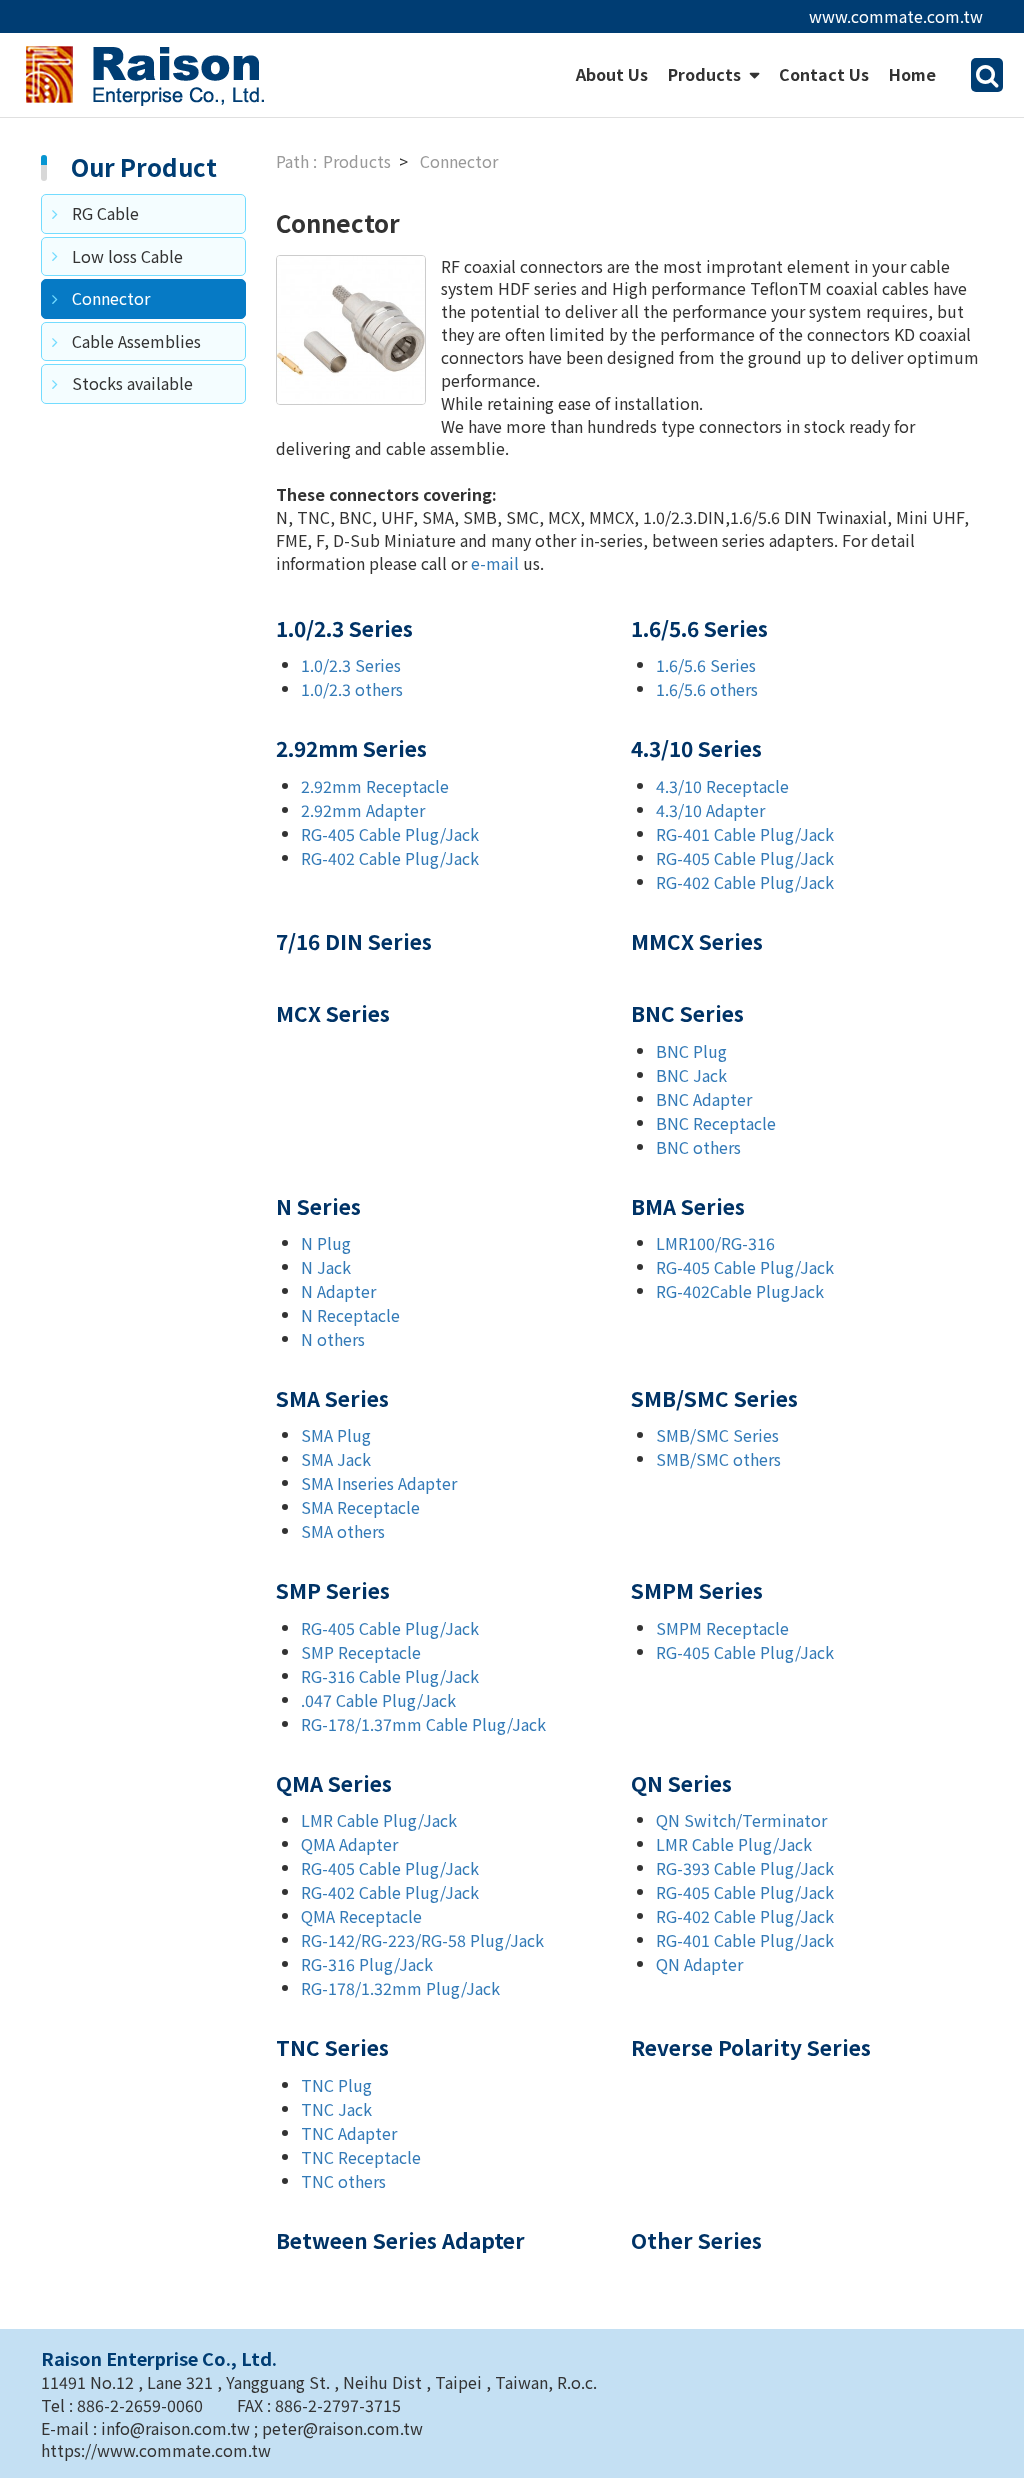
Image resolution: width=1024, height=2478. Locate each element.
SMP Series (333, 1590)
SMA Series (332, 1398)
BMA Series (688, 1206)
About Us (612, 74)
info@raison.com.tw (177, 2428)
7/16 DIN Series (354, 941)
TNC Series (332, 2047)
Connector (111, 298)
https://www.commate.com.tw (156, 2450)
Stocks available (132, 383)
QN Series (681, 1783)
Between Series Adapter (400, 2240)
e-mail (495, 563)
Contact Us (824, 74)
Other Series (696, 2240)
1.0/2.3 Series (344, 628)
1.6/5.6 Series (699, 628)
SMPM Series (697, 1590)
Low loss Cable (127, 256)
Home (912, 74)
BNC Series (687, 1013)
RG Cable (105, 213)
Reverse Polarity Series (751, 2047)
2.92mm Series (351, 748)
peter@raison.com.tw (342, 2428)
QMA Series (334, 1783)
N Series (318, 1206)
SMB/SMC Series (714, 1398)
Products (706, 74)
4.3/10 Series (696, 748)
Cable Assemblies (136, 341)
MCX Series (333, 1013)
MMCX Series (697, 941)
